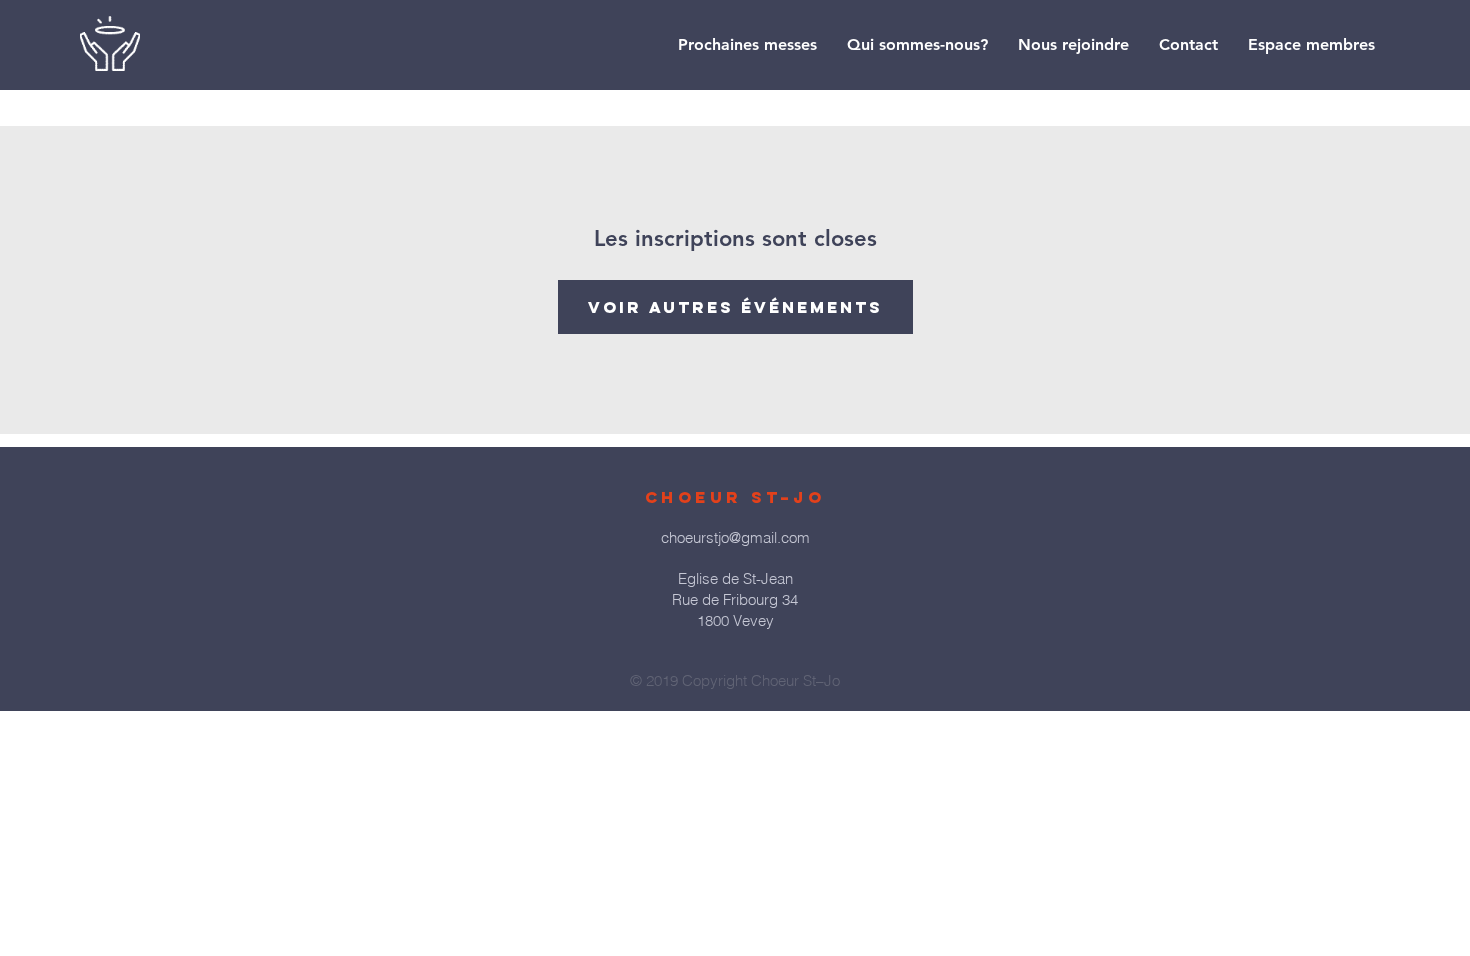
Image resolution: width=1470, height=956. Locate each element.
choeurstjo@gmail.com (735, 537)
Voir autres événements (735, 307)
